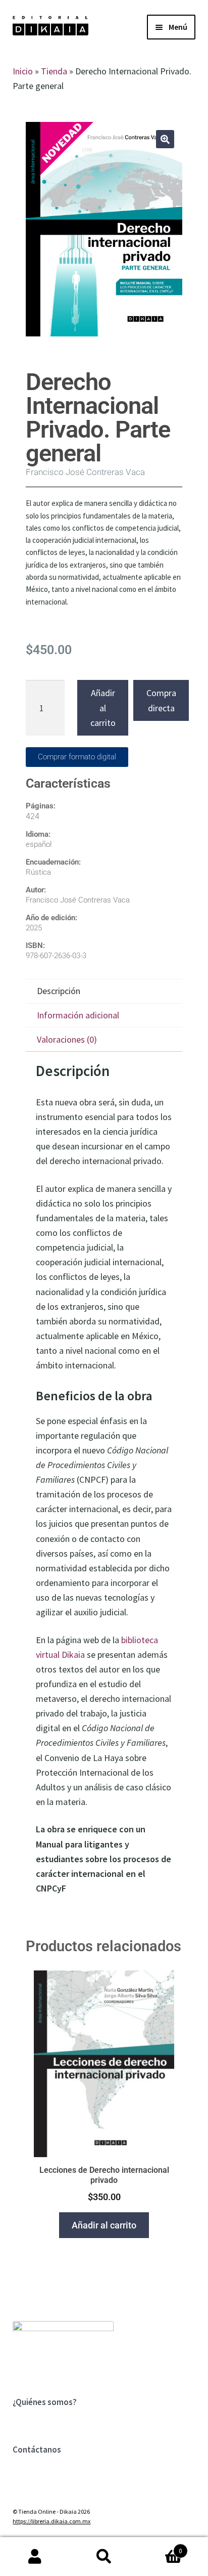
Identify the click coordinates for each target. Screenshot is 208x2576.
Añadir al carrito (103, 707)
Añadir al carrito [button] (104, 2225)
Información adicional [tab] (78, 1015)
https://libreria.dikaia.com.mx (51, 2521)
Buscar (104, 2557)
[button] (165, 139)
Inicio (23, 71)
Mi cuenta (35, 2557)
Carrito (161, 2547)
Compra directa (161, 700)
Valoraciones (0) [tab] (67, 1039)
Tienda (54, 71)
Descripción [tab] (59, 991)
